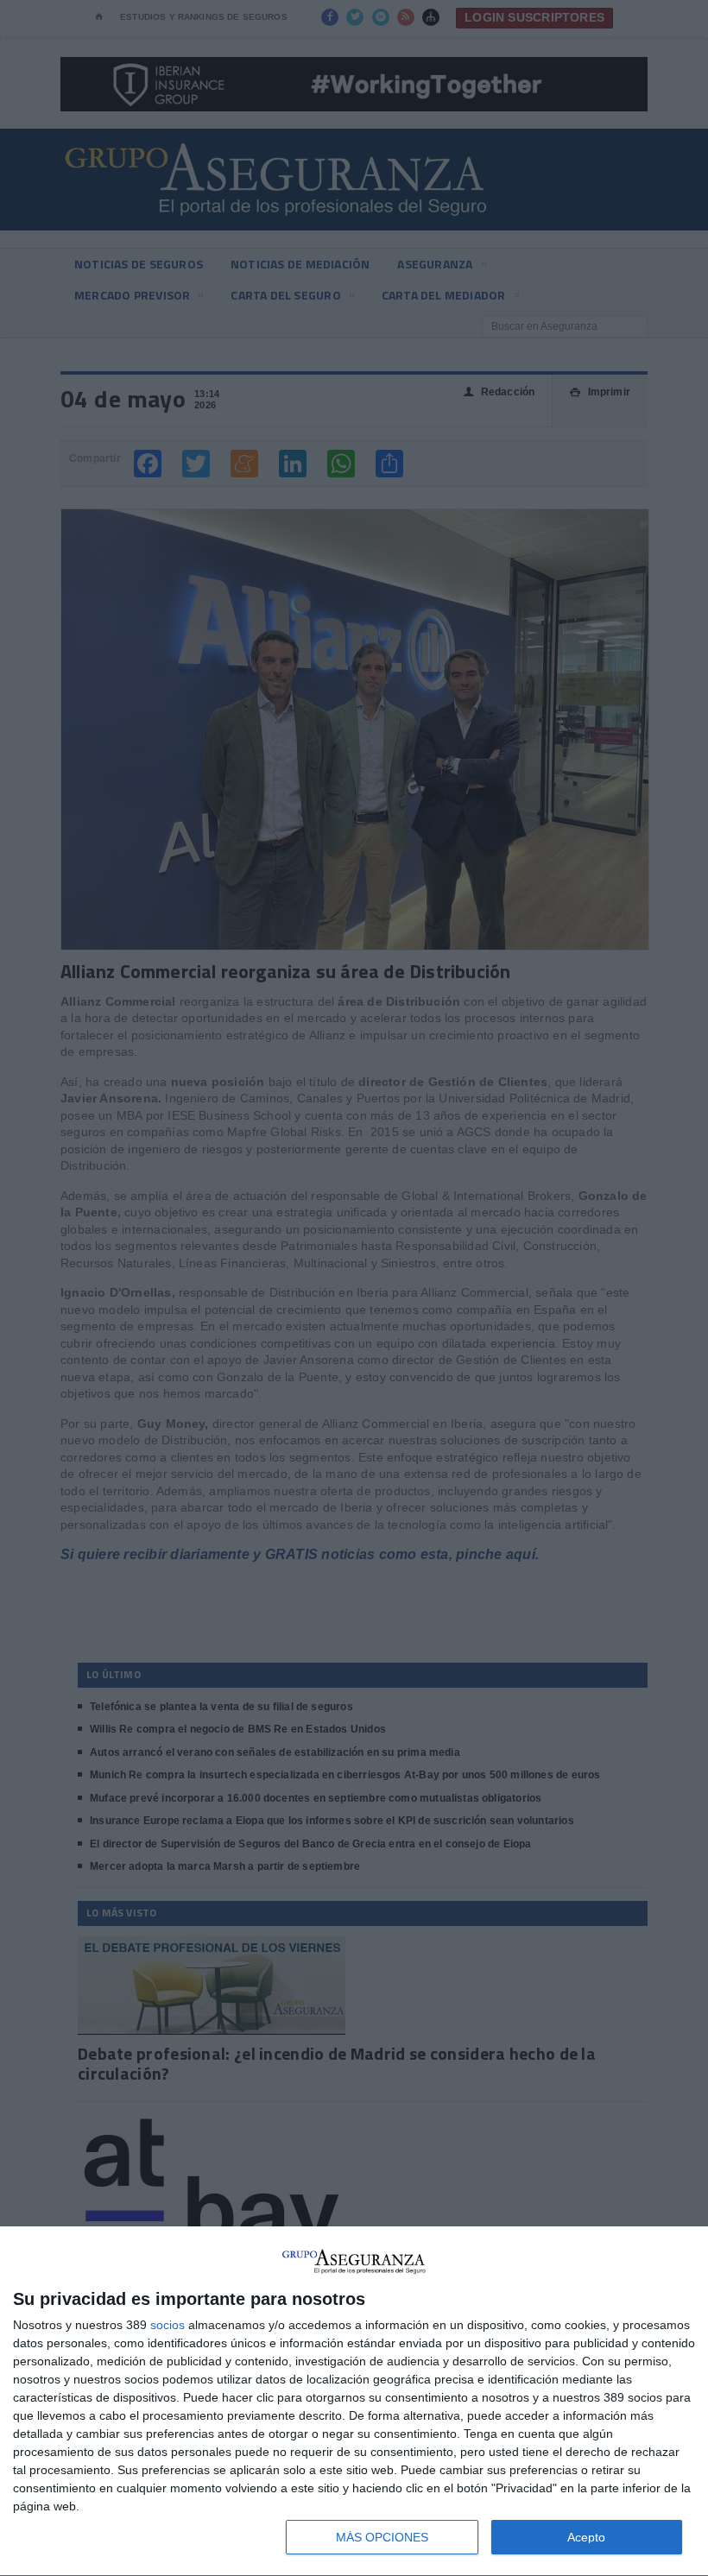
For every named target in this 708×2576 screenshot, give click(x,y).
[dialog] (354, 2402)
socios (168, 2325)
